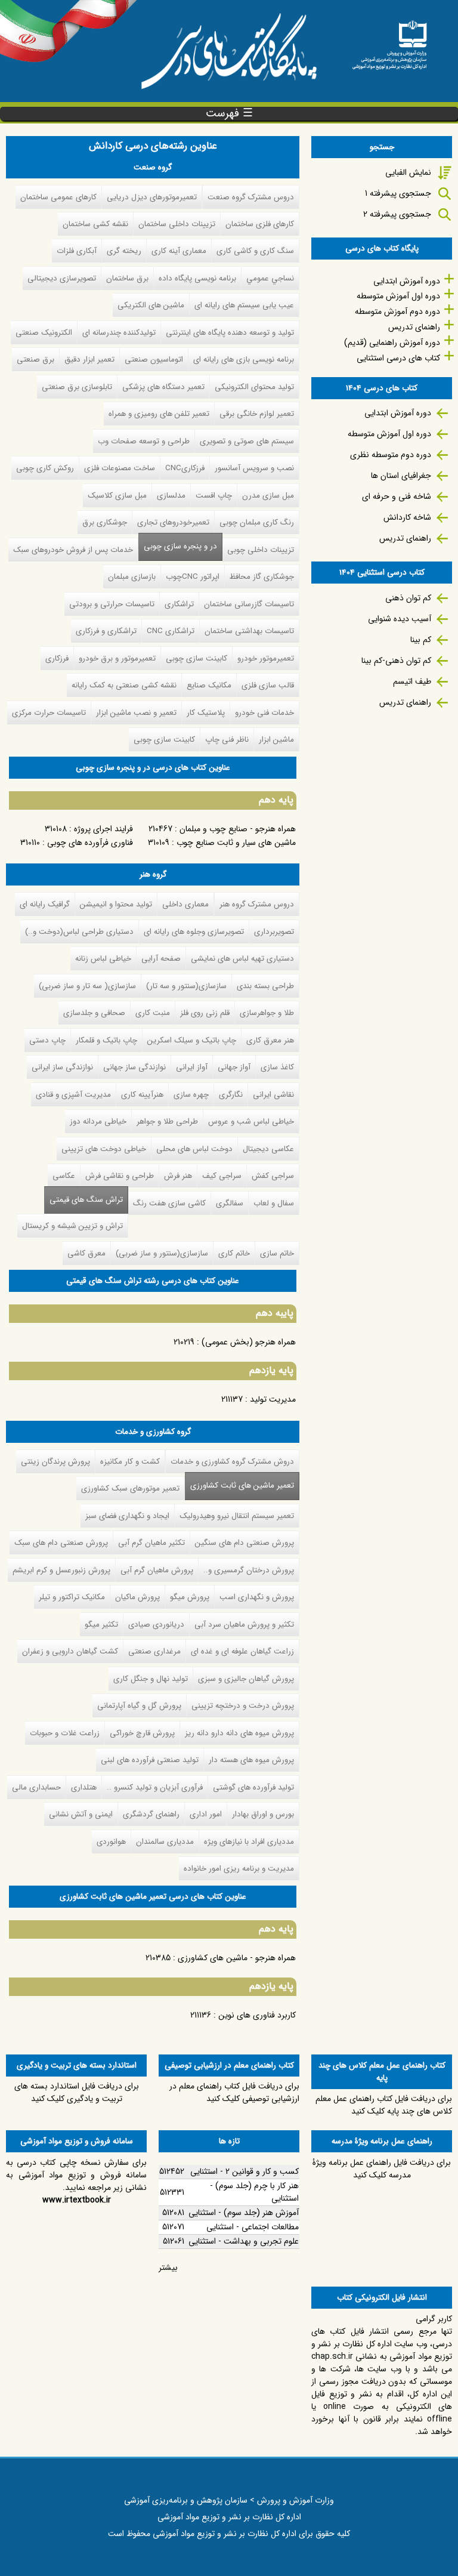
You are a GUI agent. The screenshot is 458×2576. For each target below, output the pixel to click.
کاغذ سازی (277, 1067)
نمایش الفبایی (408, 172)
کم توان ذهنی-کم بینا (396, 661)
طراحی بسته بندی (265, 986)
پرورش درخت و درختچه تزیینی (243, 1706)
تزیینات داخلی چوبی (261, 550)
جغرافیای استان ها (401, 476)
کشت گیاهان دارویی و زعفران (70, 1651)
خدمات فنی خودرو (264, 713)
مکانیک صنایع (209, 685)
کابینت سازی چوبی (196, 658)
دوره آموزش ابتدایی (407, 281)
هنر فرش (178, 1176)
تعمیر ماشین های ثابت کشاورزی (239, 1486)
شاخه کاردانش (407, 517)
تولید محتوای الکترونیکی (254, 387)
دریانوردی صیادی (156, 1625)
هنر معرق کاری (270, 1040)
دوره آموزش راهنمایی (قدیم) (392, 343)
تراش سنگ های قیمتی (86, 1200)
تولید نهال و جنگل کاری (151, 1679)
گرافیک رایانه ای (45, 904)
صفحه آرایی (161, 959)
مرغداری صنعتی (154, 1651)
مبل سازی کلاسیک (117, 496)
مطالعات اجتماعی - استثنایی (253, 2227)
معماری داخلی (185, 904)
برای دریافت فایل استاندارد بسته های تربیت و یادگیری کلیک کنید (77, 2092)
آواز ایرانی (192, 1067)
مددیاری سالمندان (165, 1842)
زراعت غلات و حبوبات (65, 1733)
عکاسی (64, 1176)
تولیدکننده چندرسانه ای (119, 333)
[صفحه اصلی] (389, 41)
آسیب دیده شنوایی (400, 619)
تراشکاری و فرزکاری (106, 631)
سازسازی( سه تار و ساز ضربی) (87, 986)
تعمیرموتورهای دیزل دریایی (152, 197)
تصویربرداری (274, 932)
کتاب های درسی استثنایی (398, 358)
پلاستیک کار (206, 713)
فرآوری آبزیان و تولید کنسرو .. (155, 1787)
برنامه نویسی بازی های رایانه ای (244, 360)
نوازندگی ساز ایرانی (62, 1067)
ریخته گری (124, 251)
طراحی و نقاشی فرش (120, 1176)
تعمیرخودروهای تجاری (173, 522)
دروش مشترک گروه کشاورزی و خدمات (232, 1462)
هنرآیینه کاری (142, 1095)
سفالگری (230, 1203)
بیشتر (168, 2268)
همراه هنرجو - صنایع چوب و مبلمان (238, 829)
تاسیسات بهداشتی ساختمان (249, 631)
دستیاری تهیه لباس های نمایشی (242, 959)
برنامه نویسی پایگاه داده (197, 278)
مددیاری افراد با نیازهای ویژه (249, 1842)
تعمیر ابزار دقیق (89, 360)
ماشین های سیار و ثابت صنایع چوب (236, 843)
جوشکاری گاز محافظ (262, 577)
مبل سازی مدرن (268, 496)
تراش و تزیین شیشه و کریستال (72, 1226)
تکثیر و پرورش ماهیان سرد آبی (244, 1625)
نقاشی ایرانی (273, 1095)
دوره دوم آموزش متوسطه (397, 311)
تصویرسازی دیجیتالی (62, 278)
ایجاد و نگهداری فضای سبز (127, 1516)
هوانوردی (111, 1842)
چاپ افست (214, 496)
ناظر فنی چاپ (227, 740)
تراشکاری (179, 604)
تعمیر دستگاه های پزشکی (163, 387)
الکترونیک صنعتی (44, 333)
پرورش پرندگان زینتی (55, 1462)
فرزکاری (57, 658)
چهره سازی (191, 1095)
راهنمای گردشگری (151, 1814)
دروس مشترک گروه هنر (257, 904)
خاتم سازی (277, 1253)
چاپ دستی (47, 1040)
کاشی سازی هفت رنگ (169, 1203)
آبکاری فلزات (77, 251)
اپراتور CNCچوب (193, 577)
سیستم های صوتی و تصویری (247, 441)
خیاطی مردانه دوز (98, 1122)
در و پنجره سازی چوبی (180, 546)
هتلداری (84, 1787)
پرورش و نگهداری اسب (257, 1597)
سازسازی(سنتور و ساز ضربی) (162, 1253)
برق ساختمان (127, 278)
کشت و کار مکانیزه (130, 1462)
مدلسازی (171, 496)
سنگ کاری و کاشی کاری (255, 251)
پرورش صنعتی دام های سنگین (245, 1543)
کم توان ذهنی (408, 598)
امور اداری (206, 1814)
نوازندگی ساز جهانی (134, 1067)
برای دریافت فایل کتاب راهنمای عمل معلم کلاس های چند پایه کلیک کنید (384, 2105)
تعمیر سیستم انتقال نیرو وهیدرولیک (237, 1516)
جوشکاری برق (105, 522)
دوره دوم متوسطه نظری (391, 455)
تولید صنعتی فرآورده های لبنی (150, 1760)
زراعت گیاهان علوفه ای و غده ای (242, 1651)
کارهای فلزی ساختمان (260, 224)
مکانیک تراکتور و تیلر (72, 1597)
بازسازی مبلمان (132, 577)
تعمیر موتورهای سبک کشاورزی (130, 1488)
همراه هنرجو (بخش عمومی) (249, 1342)
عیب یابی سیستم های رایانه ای (244, 305)
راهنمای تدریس (414, 327)
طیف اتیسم (412, 681)
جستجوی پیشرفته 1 (398, 193)
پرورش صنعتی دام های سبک (61, 1543)
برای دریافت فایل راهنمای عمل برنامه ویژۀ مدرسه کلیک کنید (382, 2169)
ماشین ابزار (276, 740)
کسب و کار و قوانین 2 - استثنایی (245, 2171)
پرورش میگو (190, 1597)
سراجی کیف (222, 1176)
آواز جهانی (234, 1067)
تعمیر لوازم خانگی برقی (257, 414)
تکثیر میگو (101, 1625)
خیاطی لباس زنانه (103, 959)
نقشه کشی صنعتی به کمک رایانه (124, 685)
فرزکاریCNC (185, 468)
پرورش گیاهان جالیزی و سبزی (246, 1679)
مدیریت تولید (273, 1399)
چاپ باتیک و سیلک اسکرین (192, 1040)
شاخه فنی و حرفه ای (397, 496)
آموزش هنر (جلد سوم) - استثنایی (244, 2213)
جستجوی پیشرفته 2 (397, 214)
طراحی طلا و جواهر (167, 1122)
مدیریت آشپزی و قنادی (73, 1095)
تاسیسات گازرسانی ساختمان (249, 604)
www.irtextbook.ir (77, 2200)
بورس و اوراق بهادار (263, 1814)
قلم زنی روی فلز (205, 1013)
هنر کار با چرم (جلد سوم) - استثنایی (254, 2192)
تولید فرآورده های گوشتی (253, 1787)
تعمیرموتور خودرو (266, 658)
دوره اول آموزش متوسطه (398, 296)
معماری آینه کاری (179, 251)
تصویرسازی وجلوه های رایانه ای (194, 932)
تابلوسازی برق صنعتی (77, 387)
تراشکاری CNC (171, 631)
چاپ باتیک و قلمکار (106, 1040)
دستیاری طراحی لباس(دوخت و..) (79, 932)
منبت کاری (153, 1013)
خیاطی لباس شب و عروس (251, 1122)
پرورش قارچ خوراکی (142, 1733)
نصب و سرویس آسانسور (254, 468)
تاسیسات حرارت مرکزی (49, 713)
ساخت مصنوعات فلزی (120, 468)
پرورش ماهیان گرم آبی (157, 1570)
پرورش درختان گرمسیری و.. (249, 1570)
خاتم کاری (234, 1253)
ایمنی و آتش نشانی (81, 1814)
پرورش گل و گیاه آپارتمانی (139, 1706)
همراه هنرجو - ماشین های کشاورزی (237, 1958)
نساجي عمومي (270, 278)
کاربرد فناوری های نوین (257, 2015)
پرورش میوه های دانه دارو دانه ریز (239, 1733)
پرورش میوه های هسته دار (251, 1760)
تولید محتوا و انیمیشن (116, 904)
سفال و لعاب (274, 1203)
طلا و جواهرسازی (267, 1013)
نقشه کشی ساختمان (95, 224)
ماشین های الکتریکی (151, 305)
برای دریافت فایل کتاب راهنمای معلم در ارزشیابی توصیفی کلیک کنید (234, 2092)
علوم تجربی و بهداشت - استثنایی (244, 2241)
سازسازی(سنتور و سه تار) (186, 986)
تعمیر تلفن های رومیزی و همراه (159, 414)
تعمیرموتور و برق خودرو (117, 658)
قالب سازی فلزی (268, 685)
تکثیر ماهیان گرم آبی (151, 1543)
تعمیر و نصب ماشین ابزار (136, 713)
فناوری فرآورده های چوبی (90, 843)
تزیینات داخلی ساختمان (177, 224)
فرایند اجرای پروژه (103, 829)
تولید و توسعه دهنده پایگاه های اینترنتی (230, 333)
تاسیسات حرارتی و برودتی (112, 604)
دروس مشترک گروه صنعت (251, 197)
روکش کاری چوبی (45, 468)
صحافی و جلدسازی (94, 1013)
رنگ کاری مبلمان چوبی (257, 522)
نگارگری (231, 1095)
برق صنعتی (35, 360)
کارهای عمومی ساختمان (58, 197)
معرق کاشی (86, 1253)
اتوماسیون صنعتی (154, 360)
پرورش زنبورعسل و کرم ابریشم (61, 1570)
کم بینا (421, 640)
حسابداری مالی (36, 1787)
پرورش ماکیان (137, 1597)
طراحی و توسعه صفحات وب (144, 441)
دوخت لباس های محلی (194, 1149)
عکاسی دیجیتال (268, 1149)
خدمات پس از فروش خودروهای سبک (73, 550)
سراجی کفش (273, 1176)
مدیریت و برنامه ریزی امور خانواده (239, 1869)
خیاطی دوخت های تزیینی (104, 1149)
